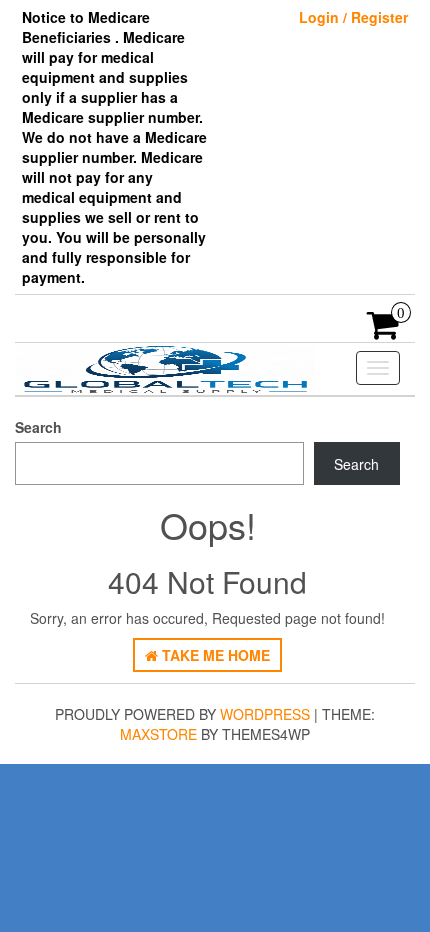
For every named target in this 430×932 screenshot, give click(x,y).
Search (38, 427)
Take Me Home (214, 655)
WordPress (265, 714)
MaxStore (158, 734)
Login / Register (353, 17)
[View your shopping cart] (383, 331)
